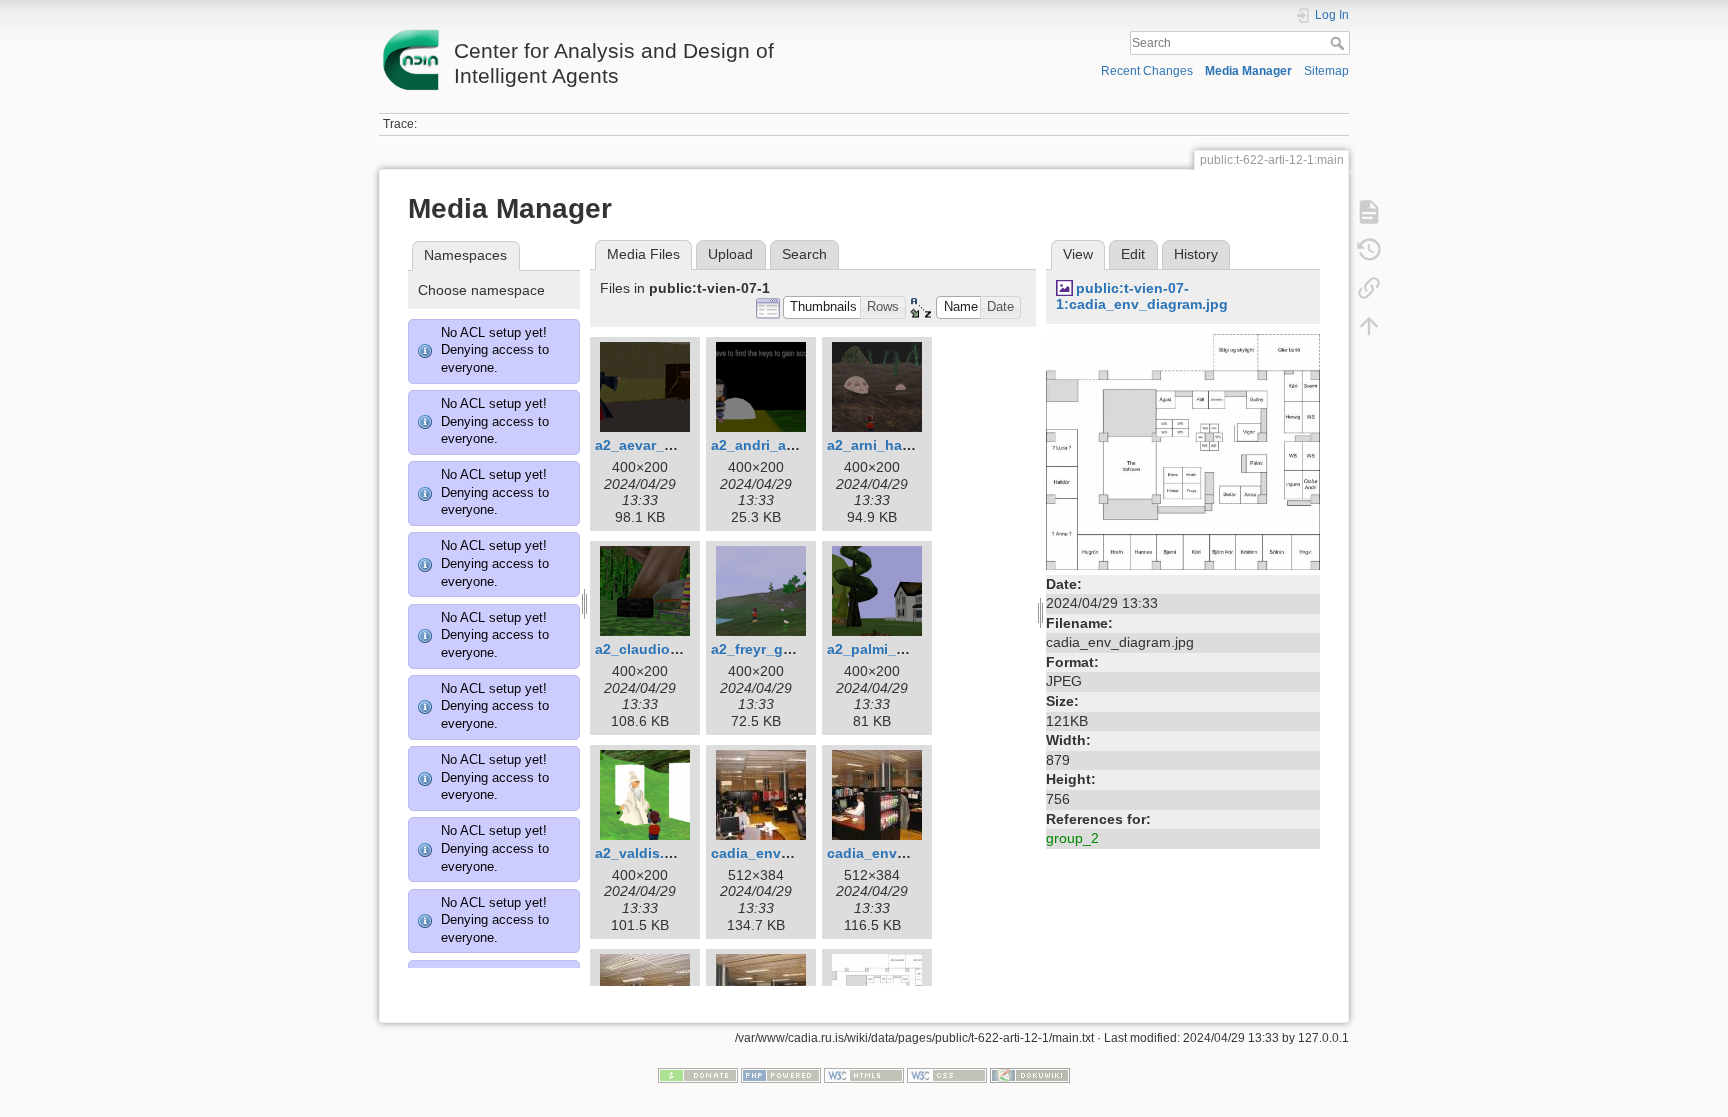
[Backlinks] (1369, 288)
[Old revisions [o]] (1369, 250)
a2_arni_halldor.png (895, 445)
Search (1339, 43)
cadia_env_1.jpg (767, 853)
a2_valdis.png (643, 853)
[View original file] (1183, 451)
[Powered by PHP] (781, 1074)
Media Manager (1248, 71)
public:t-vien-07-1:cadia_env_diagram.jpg (1142, 296)
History (1196, 254)
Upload (730, 254)
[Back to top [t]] (1369, 326)
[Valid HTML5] (864, 1074)
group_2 (1072, 838)
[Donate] (698, 1074)
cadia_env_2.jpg (883, 853)
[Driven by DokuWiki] (1030, 1074)
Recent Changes (1147, 71)
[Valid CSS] (947, 1074)
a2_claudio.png (648, 649)
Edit (1133, 254)
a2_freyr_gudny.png (779, 649)
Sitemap (1326, 71)
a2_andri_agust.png (779, 445)
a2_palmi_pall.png (889, 649)
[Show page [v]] (1369, 212)
